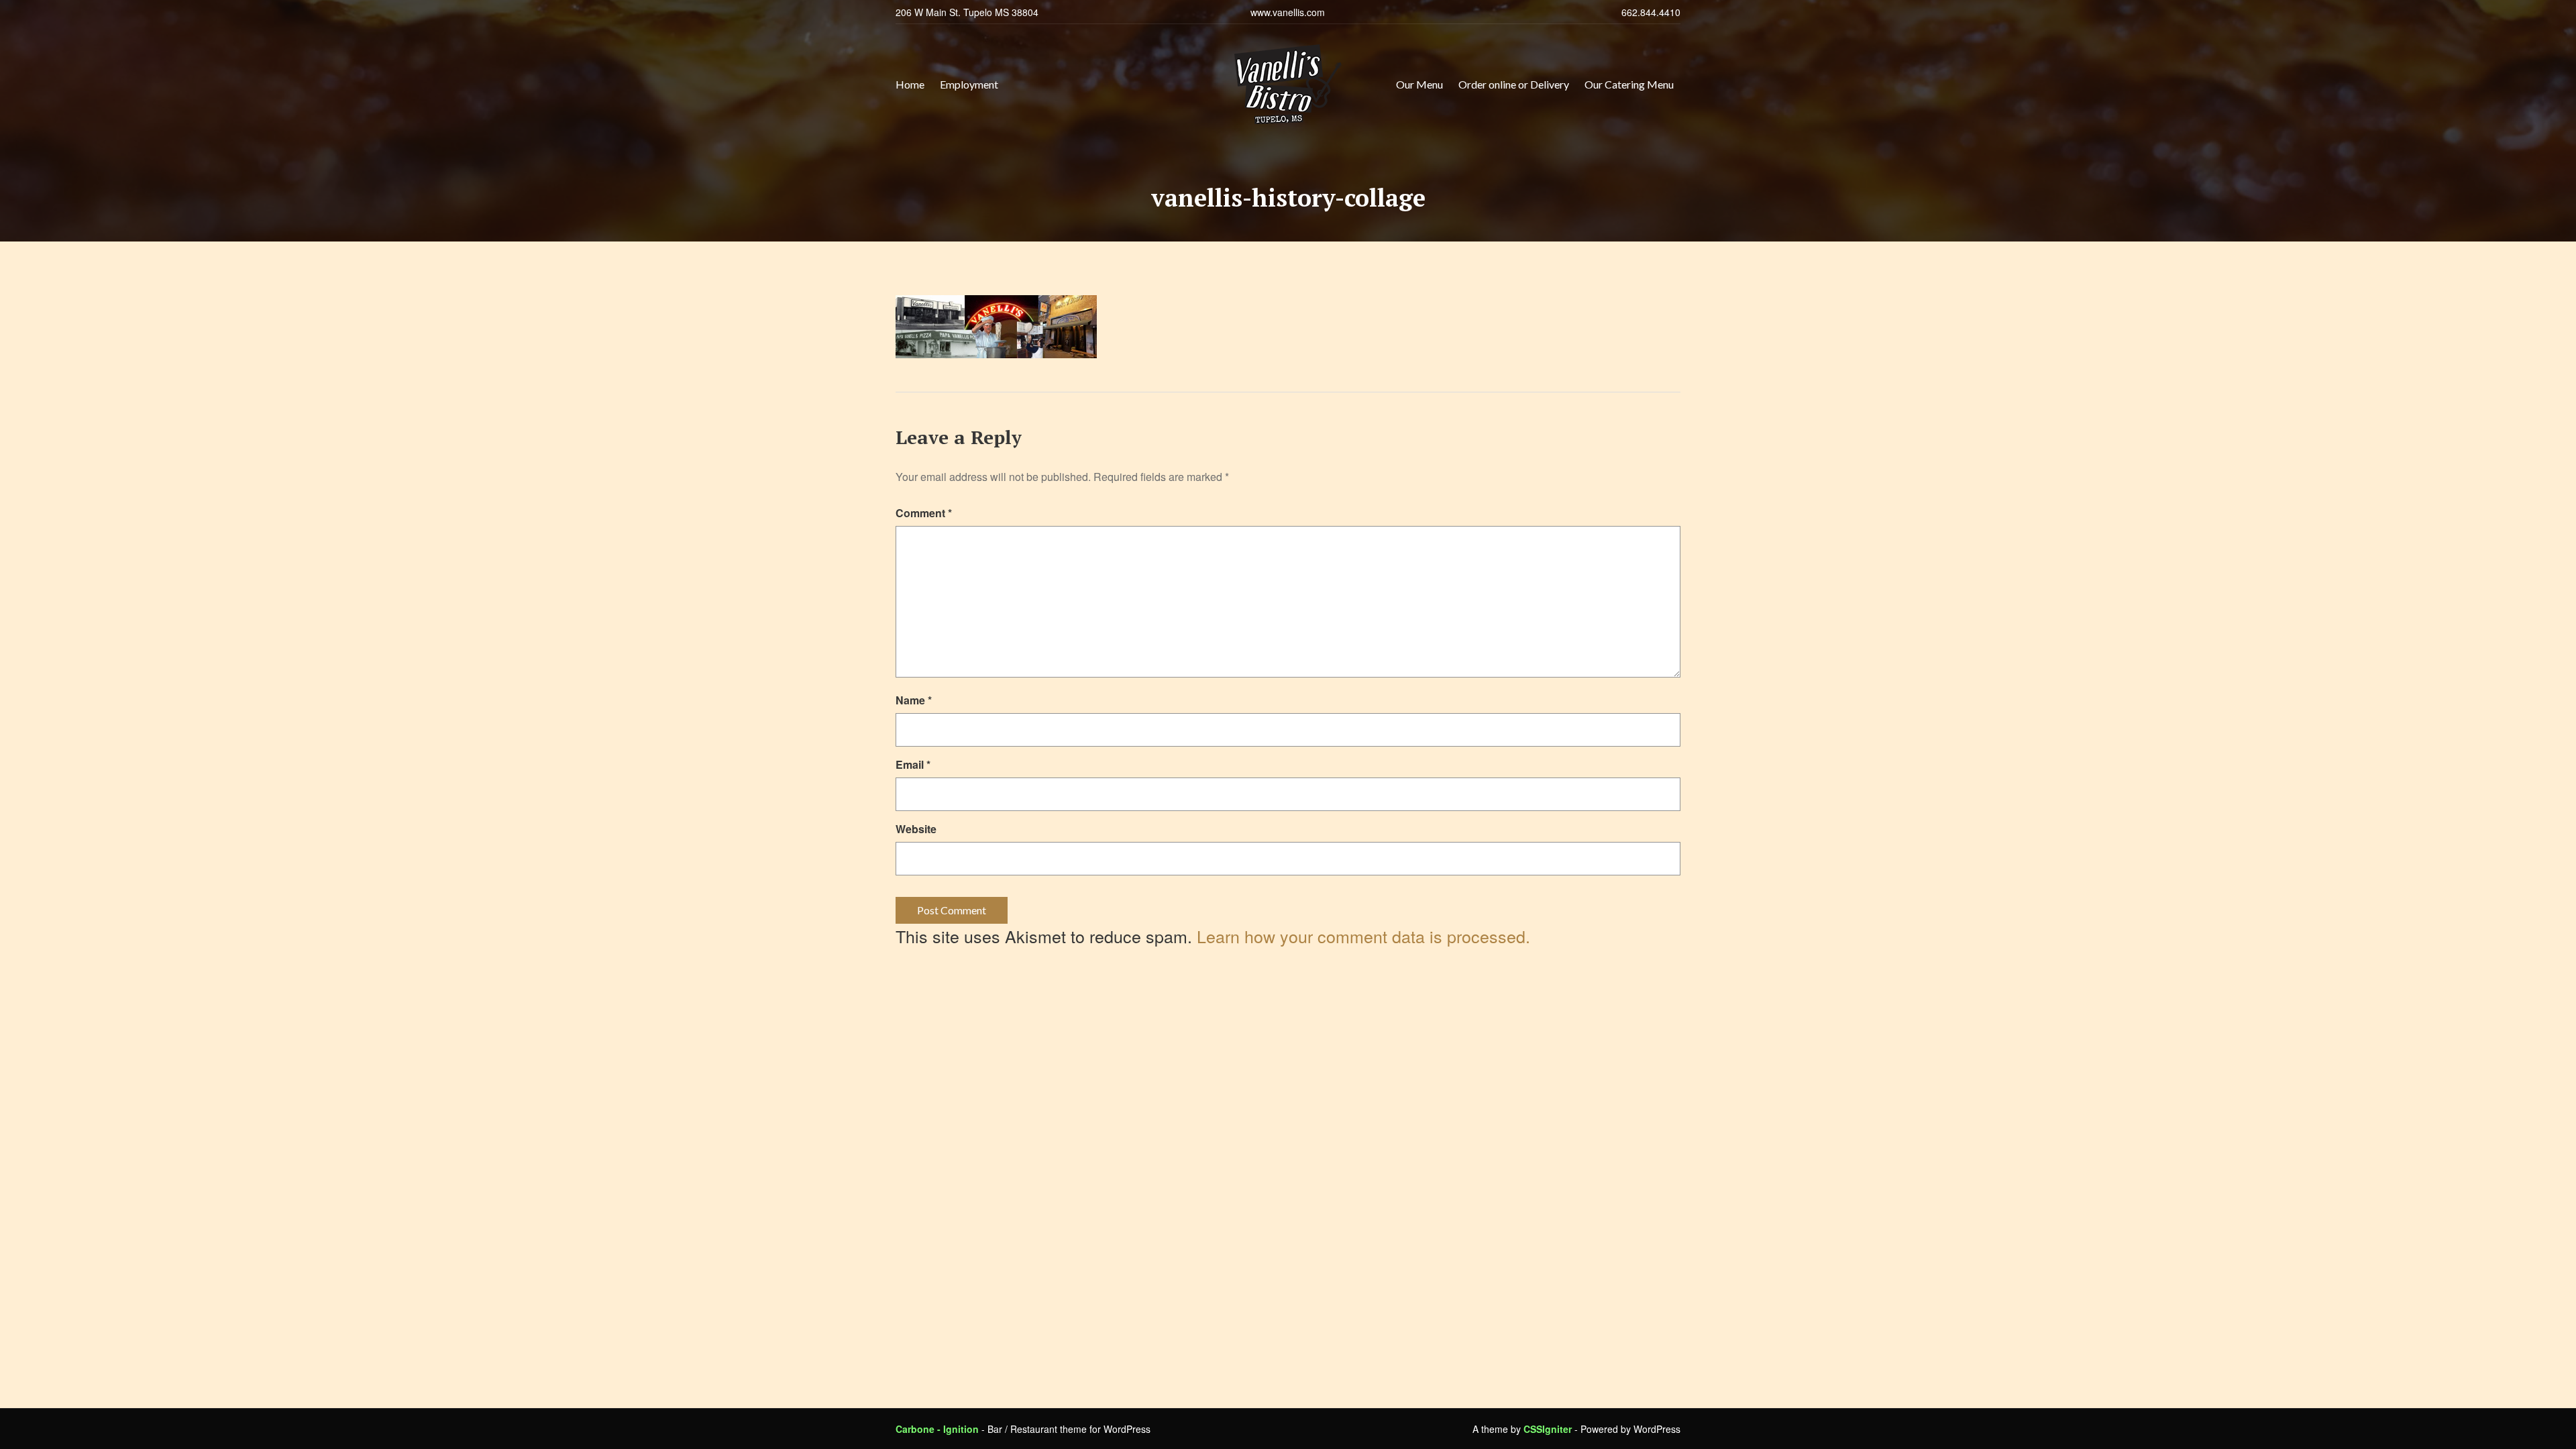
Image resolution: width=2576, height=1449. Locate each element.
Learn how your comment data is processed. (1363, 936)
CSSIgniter (1548, 1429)
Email (913, 764)
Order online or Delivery (1514, 84)
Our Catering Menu (1629, 84)
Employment (969, 84)
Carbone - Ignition (937, 1429)
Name (914, 700)
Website (916, 829)
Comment (924, 513)
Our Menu (1419, 84)
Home (910, 84)
